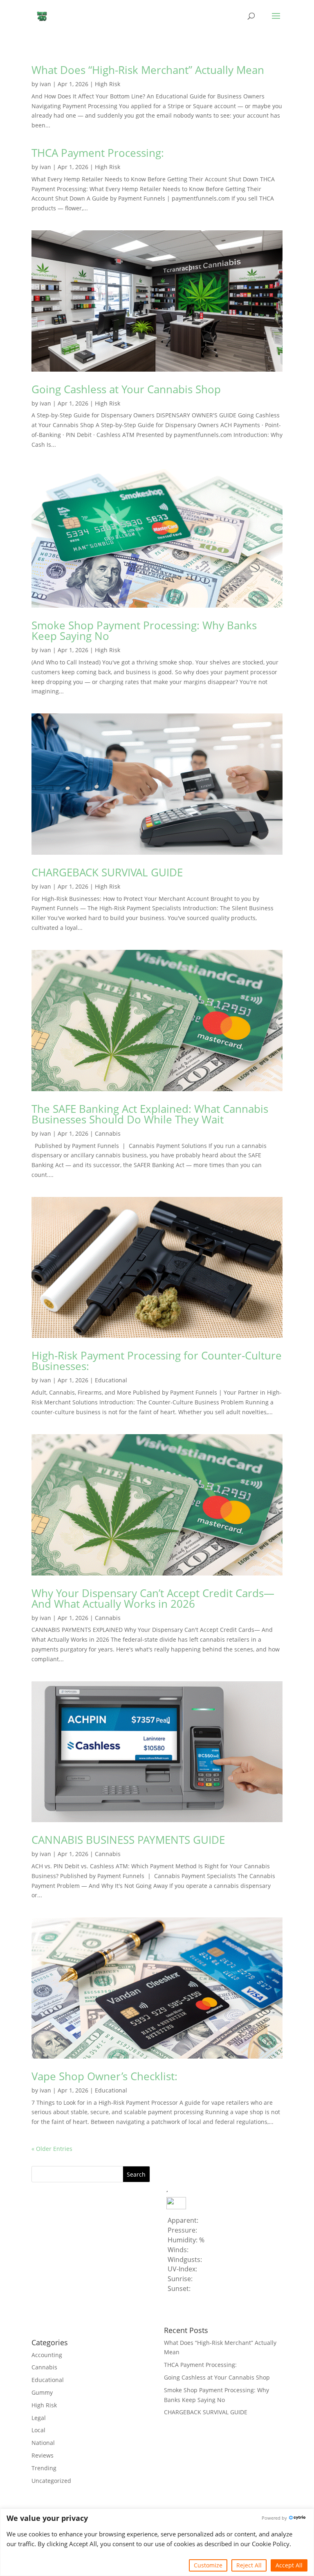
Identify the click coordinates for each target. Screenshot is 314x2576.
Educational (111, 1380)
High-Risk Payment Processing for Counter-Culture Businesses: (157, 1361)
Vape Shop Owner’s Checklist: (104, 2076)
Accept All (289, 2565)
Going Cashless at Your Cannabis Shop (126, 389)
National (43, 2443)
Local (38, 2430)
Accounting (47, 2355)
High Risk (108, 84)
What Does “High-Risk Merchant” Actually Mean (148, 70)
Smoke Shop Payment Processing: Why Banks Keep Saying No (144, 631)
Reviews (43, 2455)
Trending (44, 2468)
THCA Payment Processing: (98, 153)
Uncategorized (51, 2481)
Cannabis (108, 1133)
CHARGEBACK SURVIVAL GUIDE (107, 872)
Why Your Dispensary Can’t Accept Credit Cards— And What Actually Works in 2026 (153, 1598)
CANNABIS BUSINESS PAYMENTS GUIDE (128, 1840)
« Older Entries (52, 2149)
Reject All (249, 2565)
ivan (45, 84)
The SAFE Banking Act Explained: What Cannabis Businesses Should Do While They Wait (150, 1114)
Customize (208, 2565)
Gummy (42, 2392)
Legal (39, 2418)
